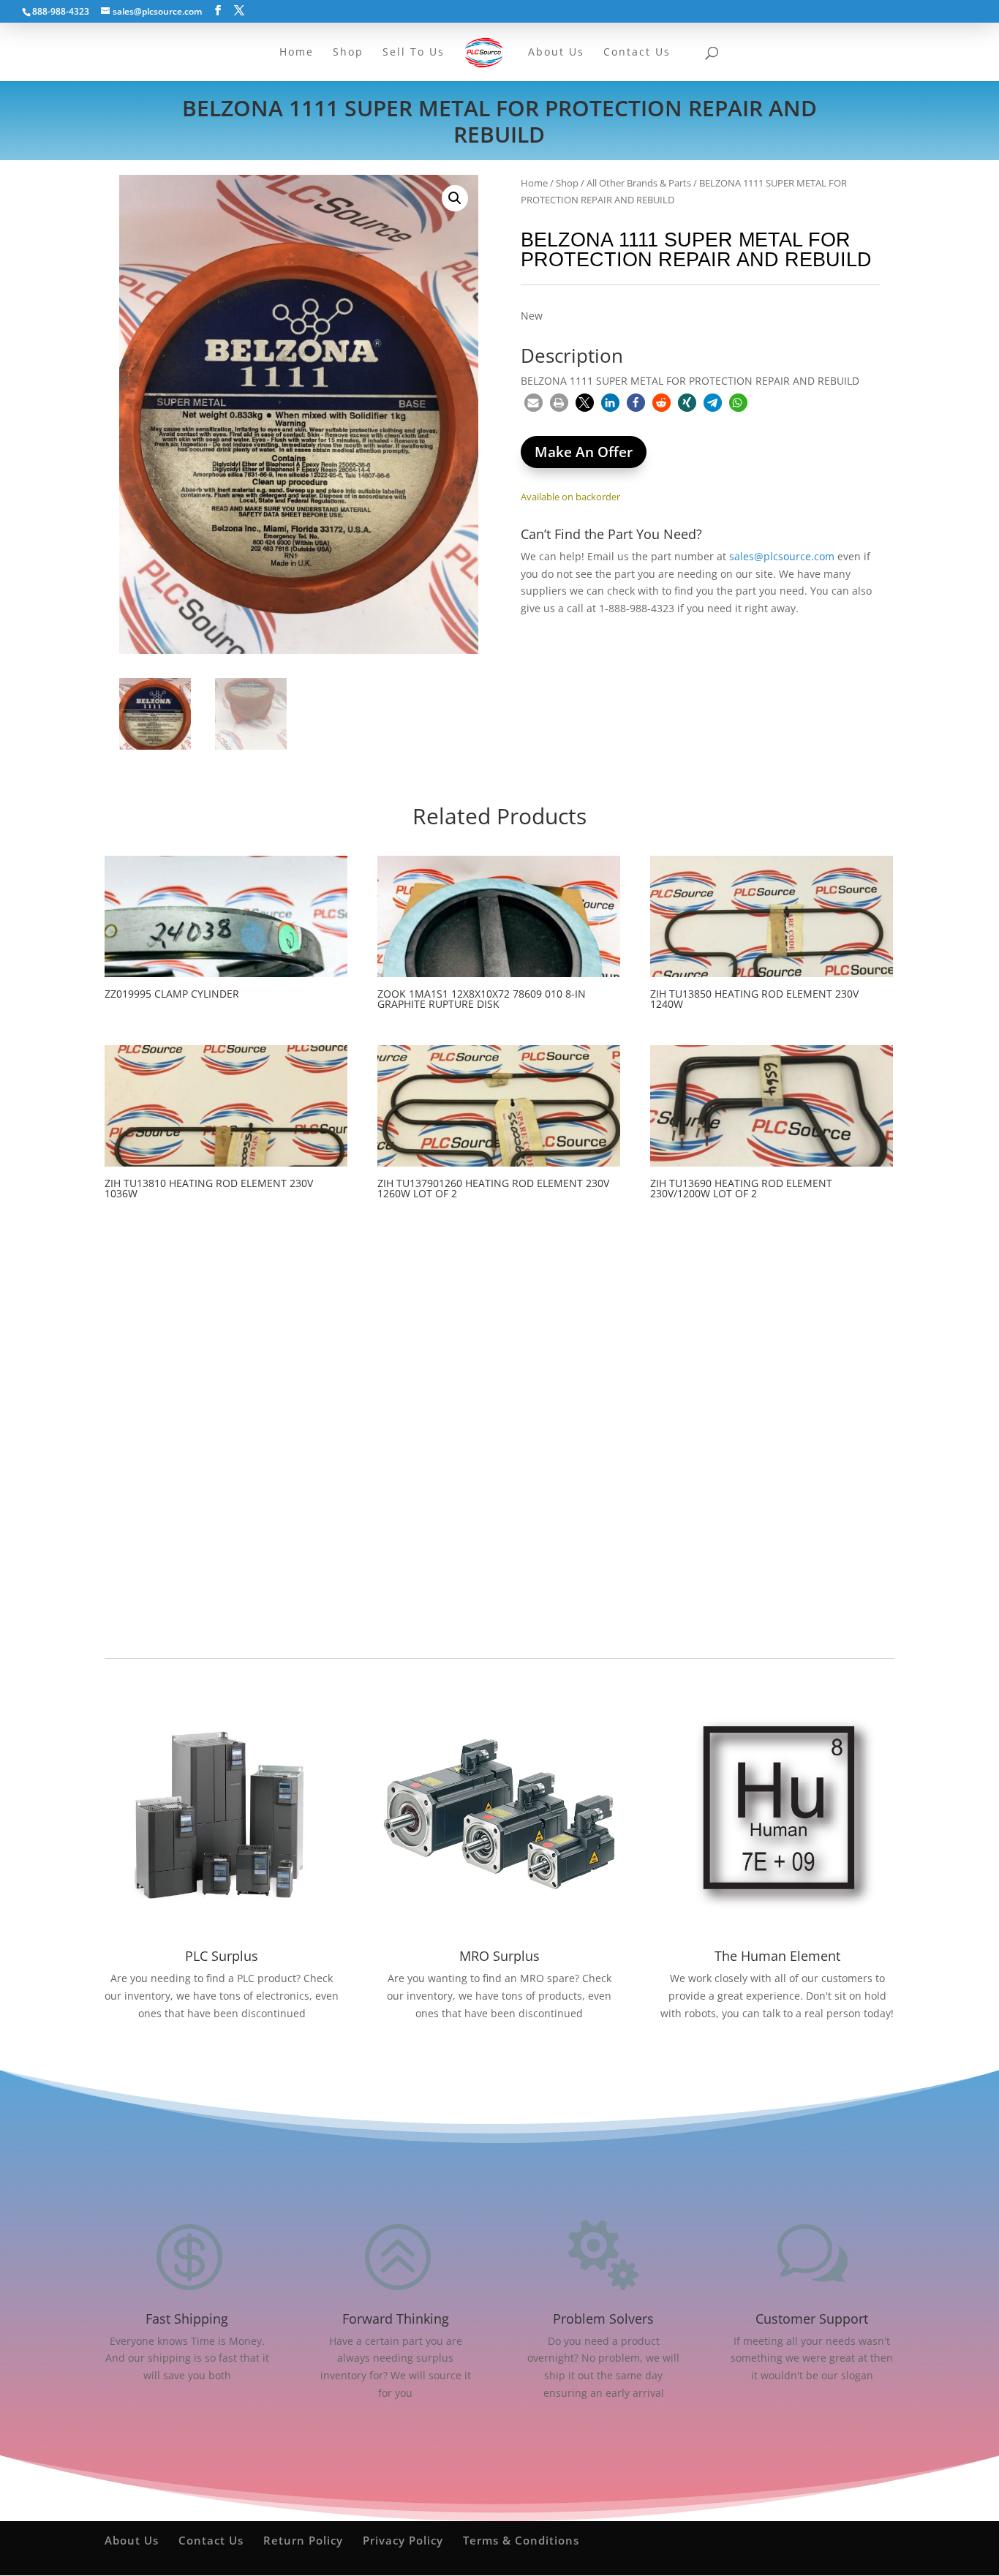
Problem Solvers (603, 2319)
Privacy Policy (403, 2540)
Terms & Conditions (521, 2540)
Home (534, 183)
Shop (567, 183)
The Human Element (777, 1956)
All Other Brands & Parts (639, 183)
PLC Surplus (222, 1956)
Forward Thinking (396, 2319)
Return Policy (303, 2540)
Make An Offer (584, 452)
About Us (132, 2540)
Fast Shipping (187, 2319)
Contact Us (211, 2540)
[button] (455, 198)
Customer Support (812, 2319)
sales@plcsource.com (782, 556)
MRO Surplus (499, 1956)
